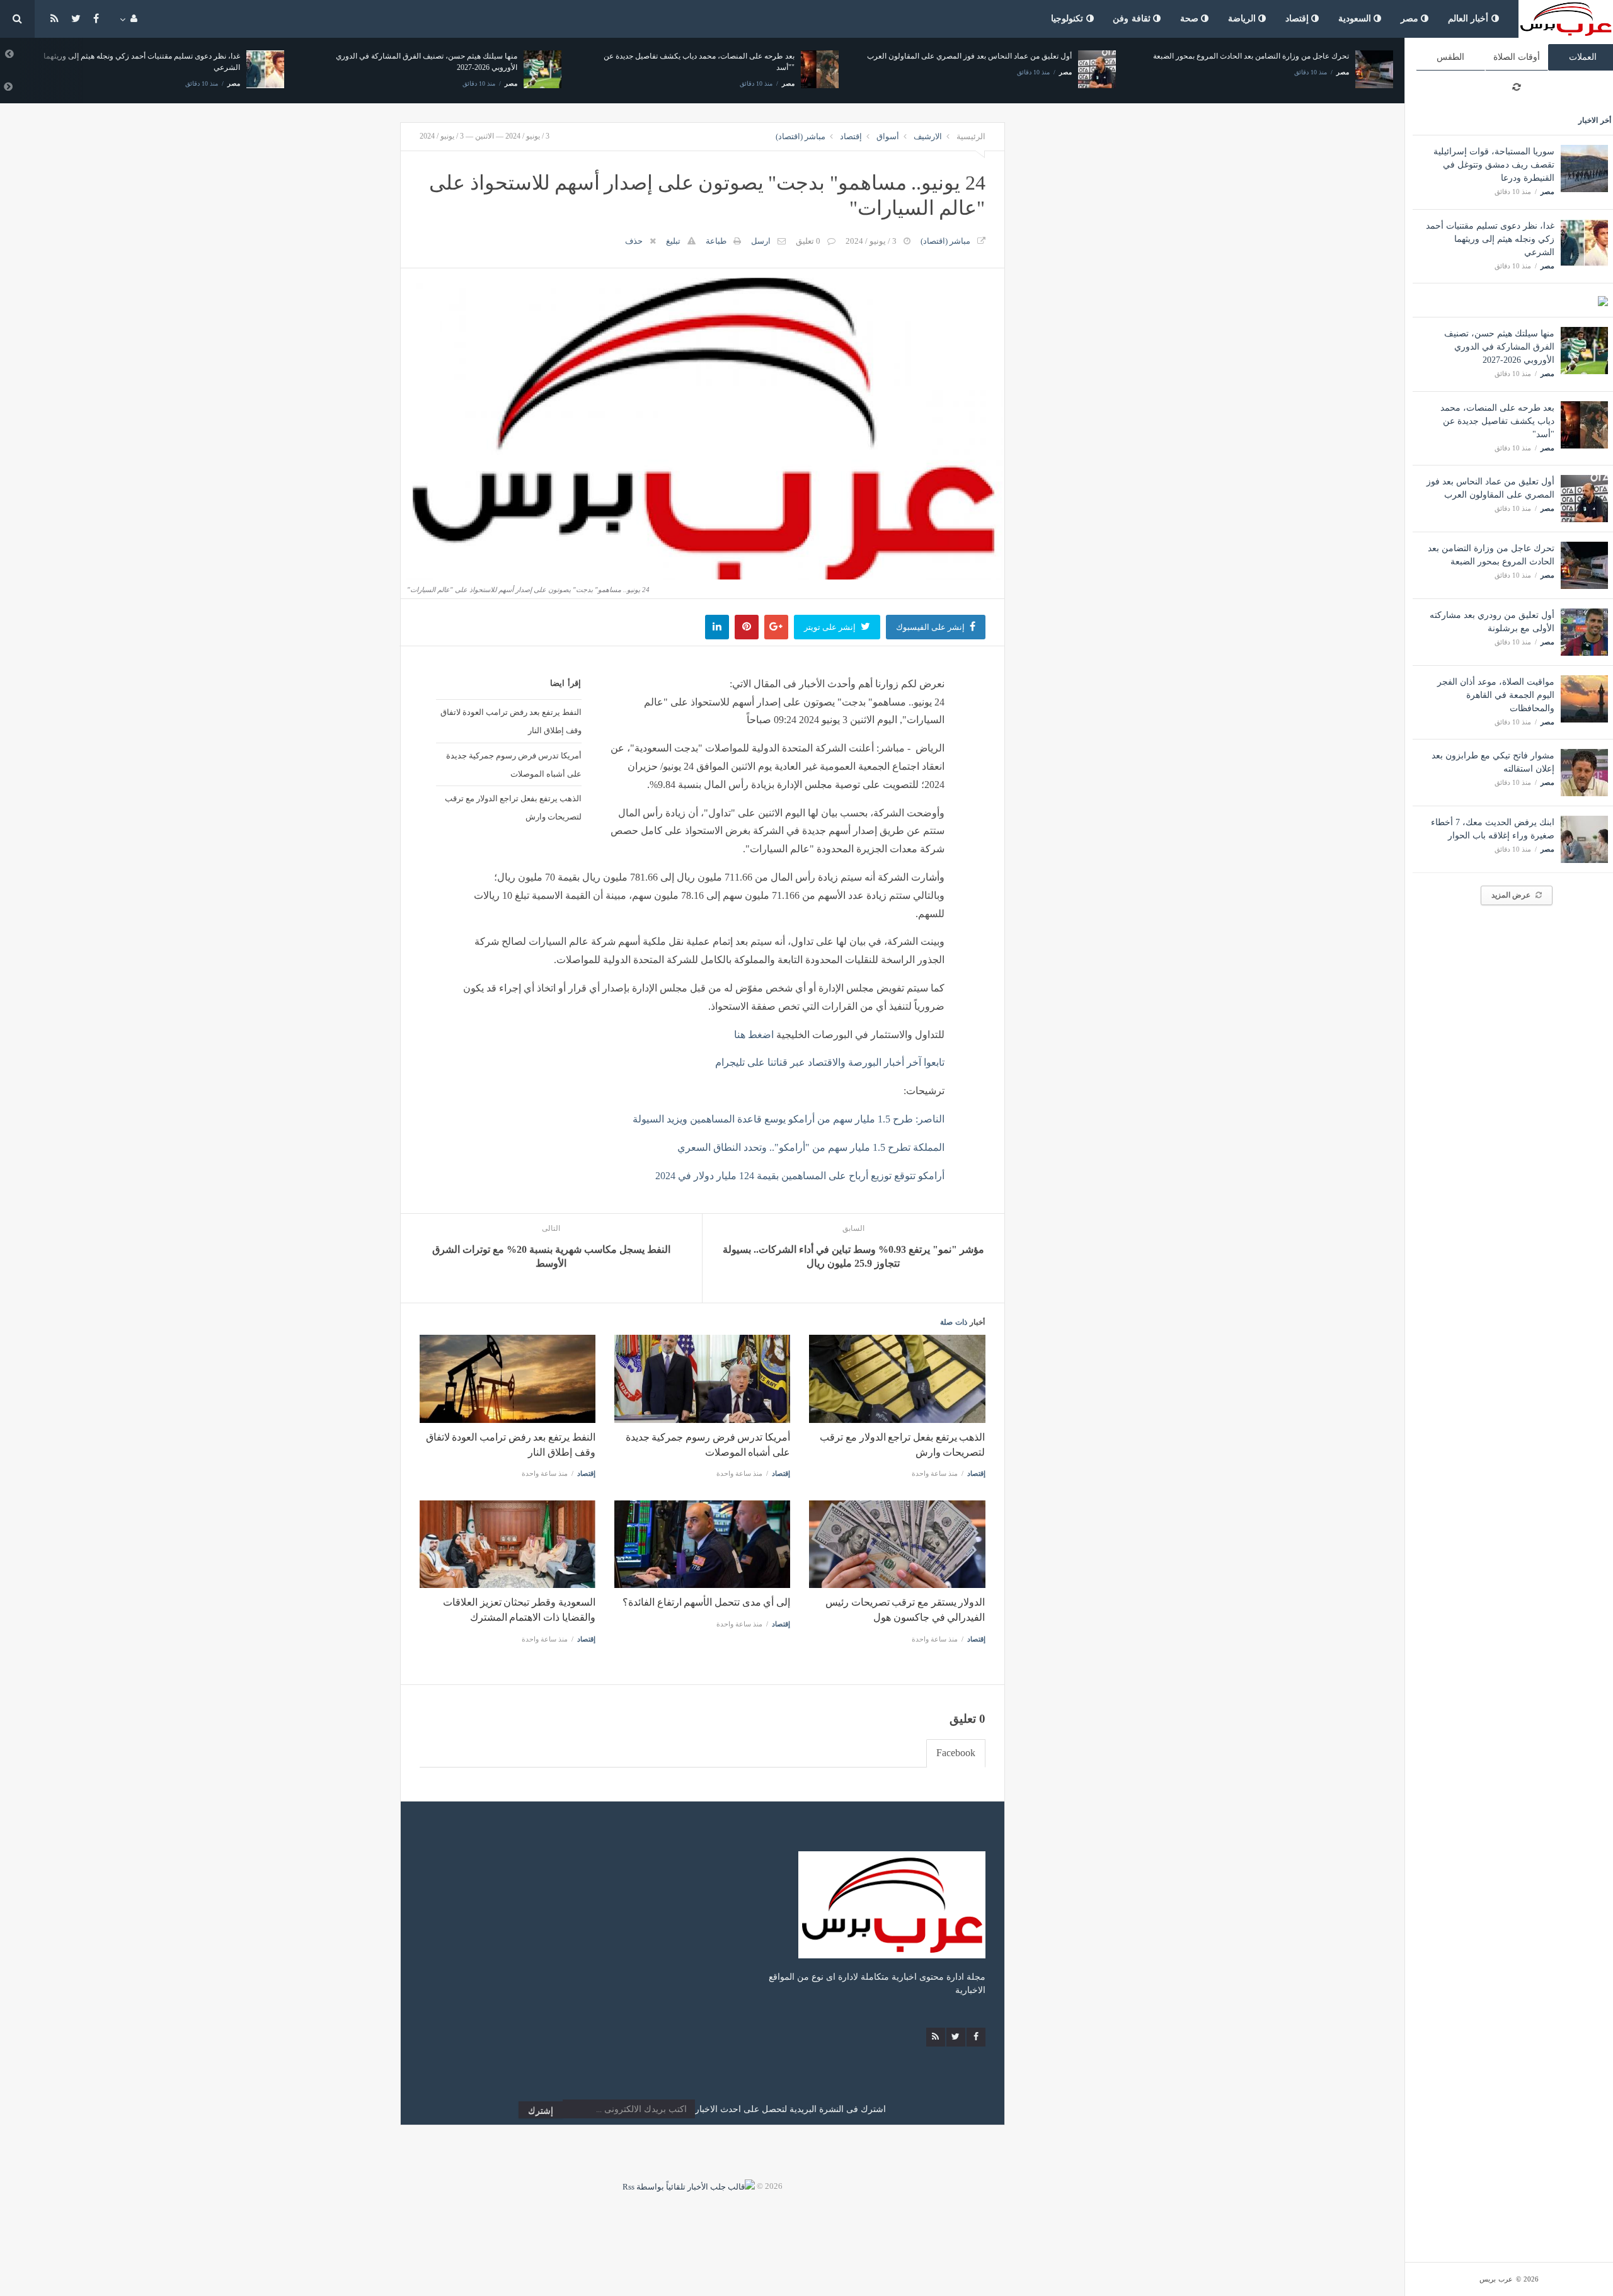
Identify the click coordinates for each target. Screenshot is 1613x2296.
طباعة (716, 241)
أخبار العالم (1470, 19)
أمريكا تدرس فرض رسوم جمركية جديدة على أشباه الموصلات (514, 764)
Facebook (956, 1753)
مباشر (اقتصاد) (801, 136)
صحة (1191, 19)
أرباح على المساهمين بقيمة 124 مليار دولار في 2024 (762, 1176)
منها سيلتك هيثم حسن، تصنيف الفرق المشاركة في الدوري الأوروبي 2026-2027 (1499, 347)
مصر (1411, 19)
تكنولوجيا (1069, 19)
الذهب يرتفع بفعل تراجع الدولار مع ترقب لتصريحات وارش (513, 807)
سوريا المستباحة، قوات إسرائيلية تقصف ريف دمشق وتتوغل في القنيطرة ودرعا (1494, 165)
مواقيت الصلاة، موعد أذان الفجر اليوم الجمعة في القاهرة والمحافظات (1496, 695)
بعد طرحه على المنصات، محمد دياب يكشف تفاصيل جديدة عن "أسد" (1497, 421)
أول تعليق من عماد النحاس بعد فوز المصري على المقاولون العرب (969, 56)
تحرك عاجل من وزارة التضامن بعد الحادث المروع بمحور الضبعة (1251, 56)
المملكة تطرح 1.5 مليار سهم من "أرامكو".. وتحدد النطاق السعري (811, 1147)
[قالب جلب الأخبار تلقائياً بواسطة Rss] (689, 2186)
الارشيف (928, 136)
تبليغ (673, 241)
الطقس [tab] (1450, 57)
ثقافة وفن (1133, 19)
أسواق (888, 136)
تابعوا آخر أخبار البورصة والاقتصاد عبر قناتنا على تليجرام (830, 1062)
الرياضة (1243, 19)
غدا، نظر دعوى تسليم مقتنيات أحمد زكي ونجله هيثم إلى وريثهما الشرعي (1490, 239)
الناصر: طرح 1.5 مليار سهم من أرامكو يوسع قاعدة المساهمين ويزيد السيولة (789, 1119)
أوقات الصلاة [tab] (1517, 57)
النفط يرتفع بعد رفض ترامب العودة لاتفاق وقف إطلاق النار (511, 721)
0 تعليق (808, 241)
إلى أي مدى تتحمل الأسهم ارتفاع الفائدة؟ (706, 1602)
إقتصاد (1299, 19)
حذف (634, 241)
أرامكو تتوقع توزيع (908, 1176)
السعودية (1356, 19)
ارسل (761, 241)
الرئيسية (971, 136)
